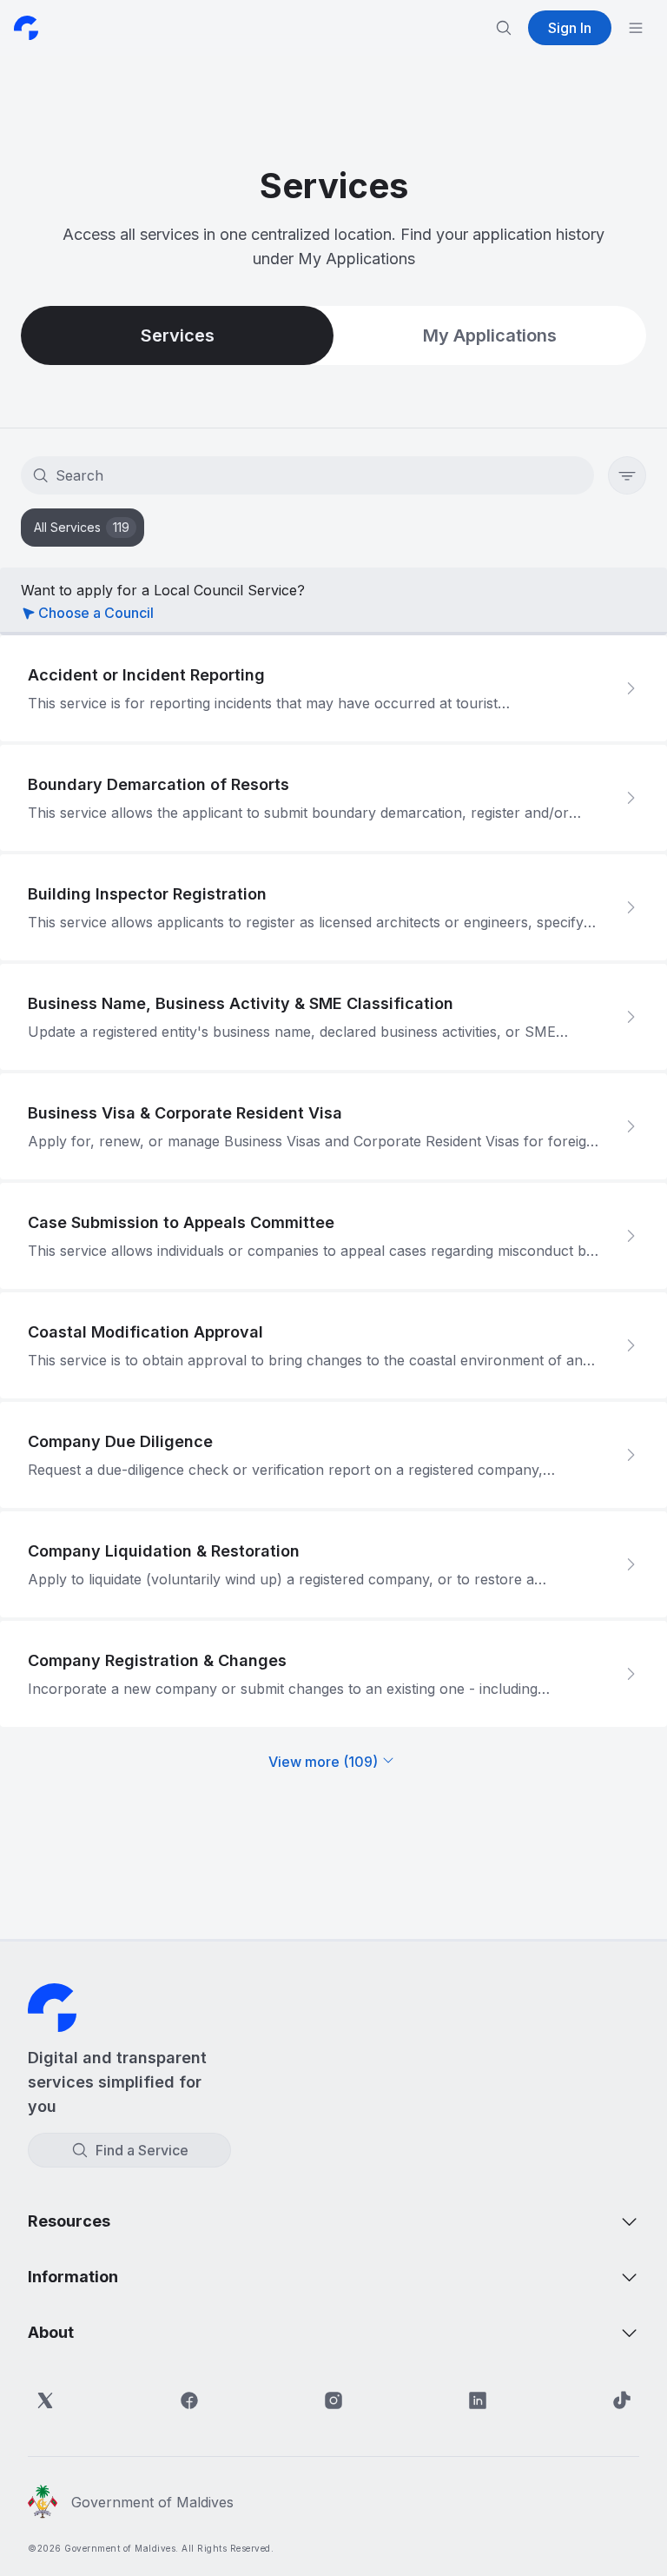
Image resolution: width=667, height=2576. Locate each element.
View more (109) (323, 1762)
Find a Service (142, 2150)
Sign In (570, 28)
